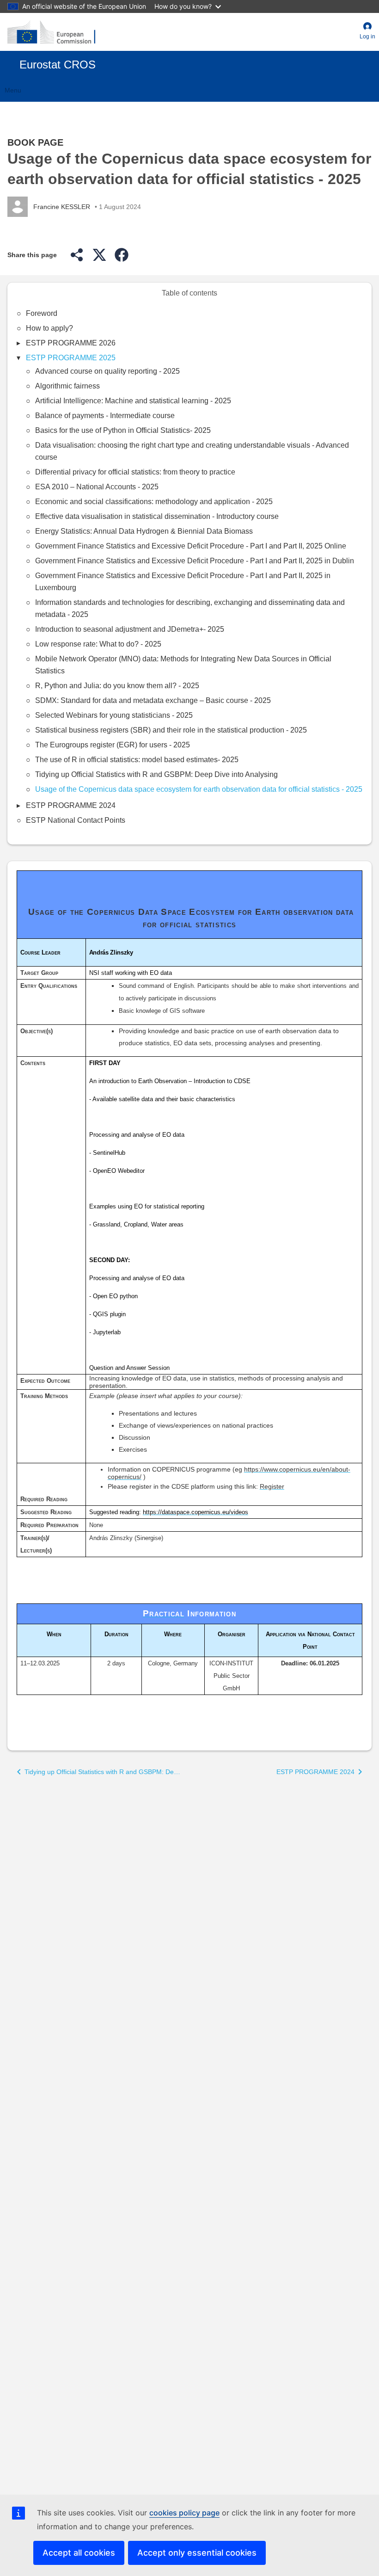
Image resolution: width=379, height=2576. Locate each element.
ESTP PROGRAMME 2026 (71, 343)
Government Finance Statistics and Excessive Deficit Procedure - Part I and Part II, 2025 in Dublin (195, 561)
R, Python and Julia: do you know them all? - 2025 (117, 686)
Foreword (42, 313)
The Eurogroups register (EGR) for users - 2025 (113, 745)
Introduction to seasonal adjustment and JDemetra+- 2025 (130, 629)
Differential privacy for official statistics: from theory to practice (135, 472)
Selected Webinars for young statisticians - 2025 (114, 715)
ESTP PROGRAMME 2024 (71, 805)
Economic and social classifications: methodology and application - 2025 (154, 502)
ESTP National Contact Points (76, 820)
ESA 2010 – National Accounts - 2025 (97, 487)
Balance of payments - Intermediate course (105, 416)
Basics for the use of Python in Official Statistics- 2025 (123, 430)
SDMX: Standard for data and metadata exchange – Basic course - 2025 (153, 700)
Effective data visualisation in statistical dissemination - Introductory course (157, 516)
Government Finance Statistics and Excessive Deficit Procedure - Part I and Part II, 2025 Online (191, 546)
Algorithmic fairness (67, 386)
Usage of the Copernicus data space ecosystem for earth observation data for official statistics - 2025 (199, 789)
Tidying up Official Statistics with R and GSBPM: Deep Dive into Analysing (156, 774)
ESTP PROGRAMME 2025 (71, 358)
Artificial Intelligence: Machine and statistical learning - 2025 (133, 401)
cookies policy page (184, 2513)
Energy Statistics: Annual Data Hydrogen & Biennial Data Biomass (144, 531)
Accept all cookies (79, 2553)
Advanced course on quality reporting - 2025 (107, 371)
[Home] (51, 32)
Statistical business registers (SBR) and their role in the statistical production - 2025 (171, 730)
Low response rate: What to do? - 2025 (98, 644)
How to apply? (49, 328)
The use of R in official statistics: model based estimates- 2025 (137, 760)
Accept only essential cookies (197, 2553)
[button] (367, 32)
